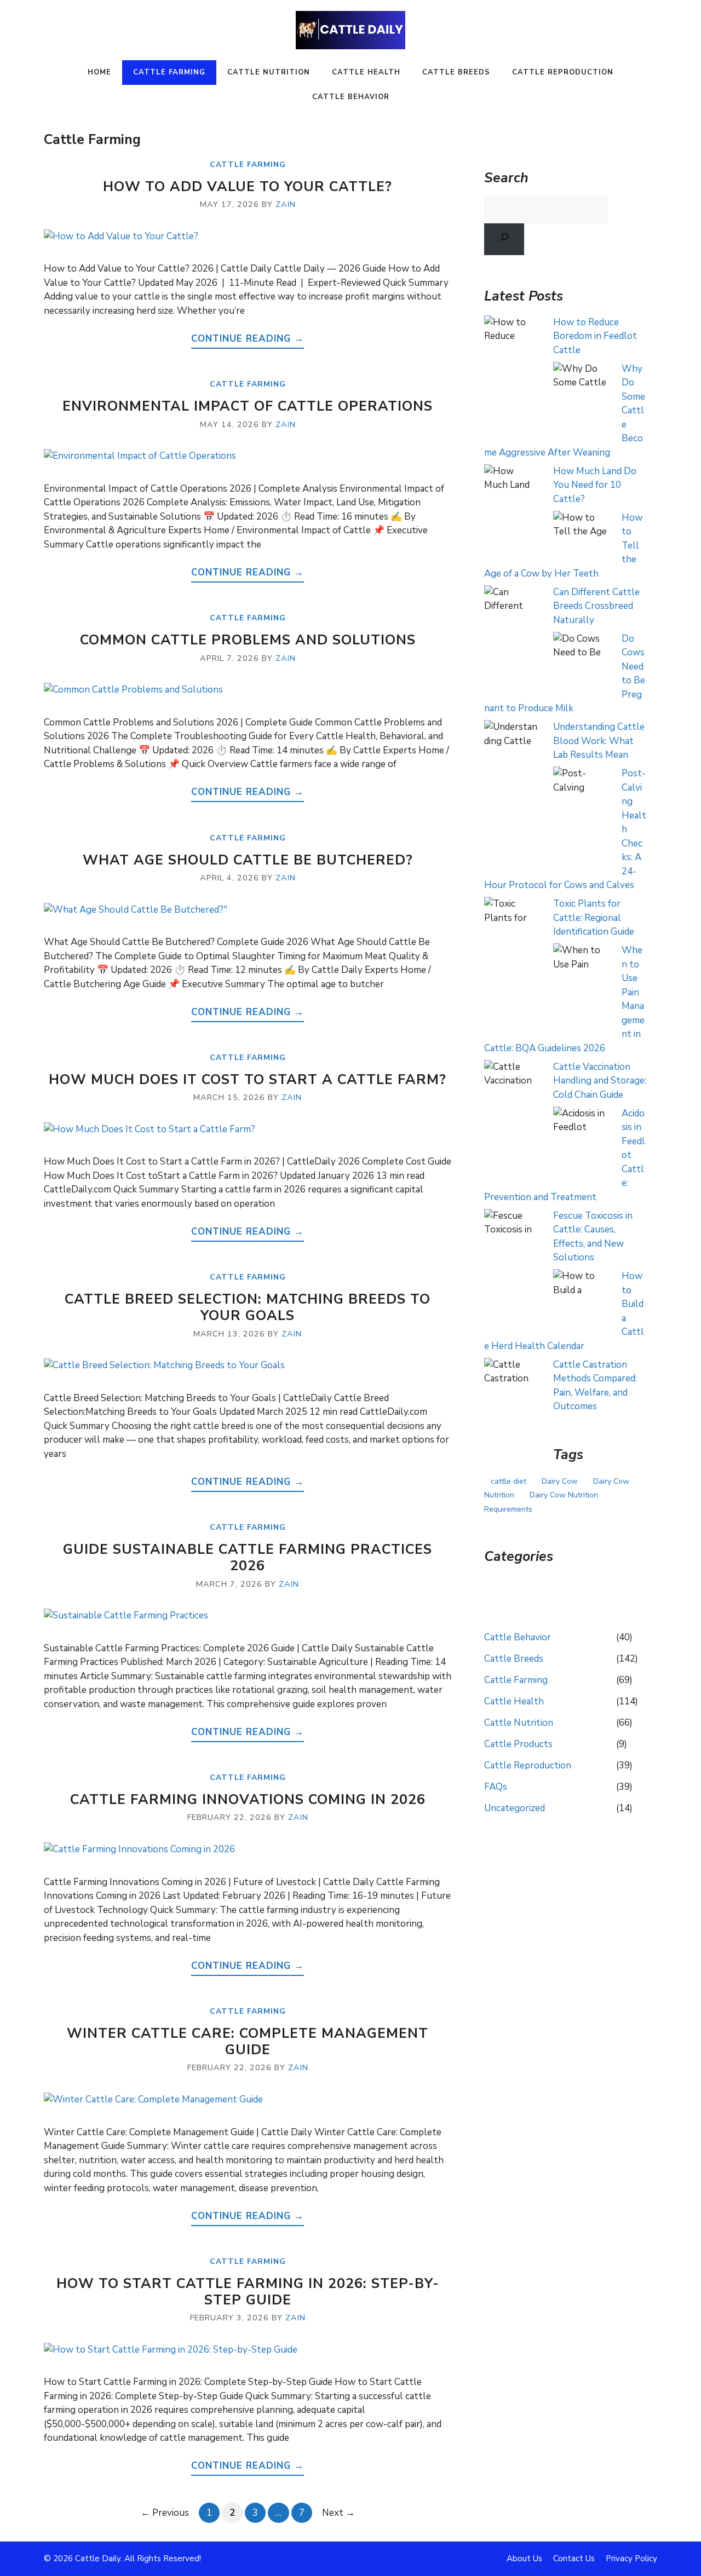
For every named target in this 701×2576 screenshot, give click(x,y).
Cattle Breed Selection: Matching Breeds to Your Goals (248, 1307)
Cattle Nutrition (269, 72)
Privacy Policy (631, 2558)
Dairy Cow (560, 1481)
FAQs (496, 1787)
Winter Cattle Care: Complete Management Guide (248, 2042)
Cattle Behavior (351, 97)
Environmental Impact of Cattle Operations (248, 406)
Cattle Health (366, 72)
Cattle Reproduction (563, 72)
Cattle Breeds (456, 72)
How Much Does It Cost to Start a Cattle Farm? (248, 1080)
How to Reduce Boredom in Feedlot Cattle (595, 336)
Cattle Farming (169, 72)
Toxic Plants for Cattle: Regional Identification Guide (594, 918)
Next (338, 2513)
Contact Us (574, 2558)
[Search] (504, 239)
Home (99, 72)
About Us (524, 2558)
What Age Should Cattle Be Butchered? (248, 860)
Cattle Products (518, 1744)
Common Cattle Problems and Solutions (248, 640)
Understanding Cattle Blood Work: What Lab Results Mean (599, 741)
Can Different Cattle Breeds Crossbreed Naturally (596, 606)
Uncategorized (515, 1808)
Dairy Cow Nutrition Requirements (541, 1502)
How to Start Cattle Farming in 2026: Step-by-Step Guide (248, 2292)
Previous (165, 2513)
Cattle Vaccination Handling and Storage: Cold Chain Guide (600, 1081)
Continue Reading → (248, 339)
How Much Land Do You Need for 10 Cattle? (595, 485)
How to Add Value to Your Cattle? (248, 187)
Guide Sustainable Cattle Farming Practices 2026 (248, 1558)
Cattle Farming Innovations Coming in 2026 (248, 1800)
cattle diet (508, 1481)
